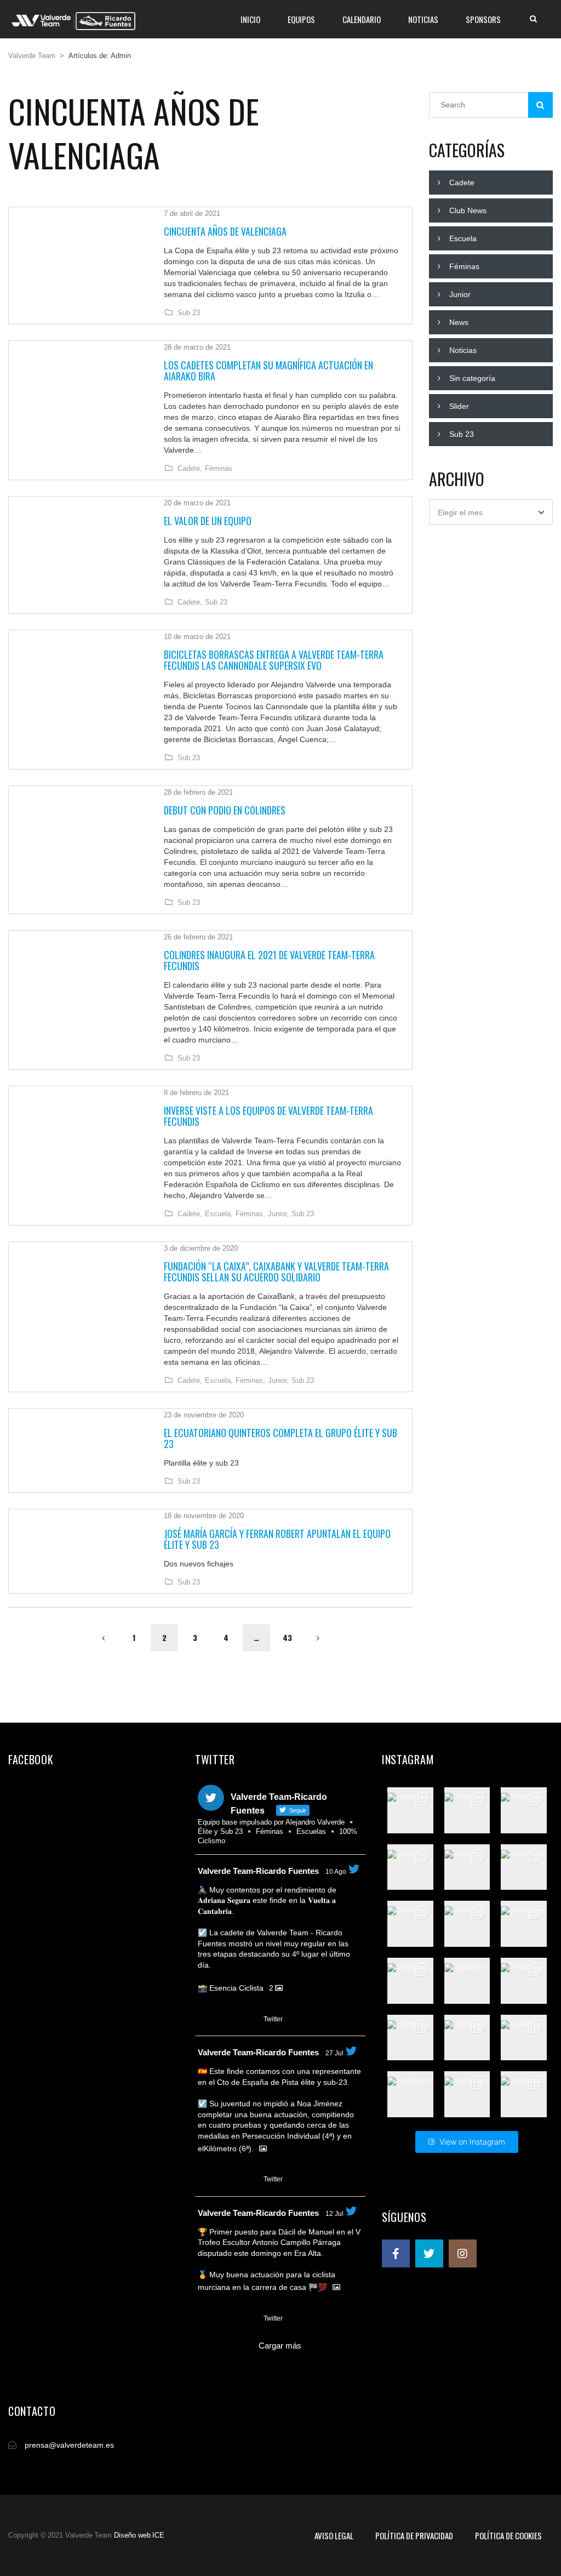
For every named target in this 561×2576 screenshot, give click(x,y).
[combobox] (491, 512)
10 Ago (336, 1872)
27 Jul (334, 2053)
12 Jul (334, 2214)
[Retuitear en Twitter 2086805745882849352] (225, 2020)
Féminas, (250, 1214)
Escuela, (219, 1214)
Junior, (278, 1214)
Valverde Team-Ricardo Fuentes (258, 1871)
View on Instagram (472, 2142)
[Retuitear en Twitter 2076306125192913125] (225, 2319)
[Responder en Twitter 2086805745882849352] (205, 2020)
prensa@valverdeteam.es (69, 2445)
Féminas (219, 469)
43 (287, 1637)
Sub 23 (189, 313)
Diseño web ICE (139, 2535)
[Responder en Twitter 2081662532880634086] (205, 2180)
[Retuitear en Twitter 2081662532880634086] (225, 2180)
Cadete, (190, 469)
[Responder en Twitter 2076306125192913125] (205, 2319)
